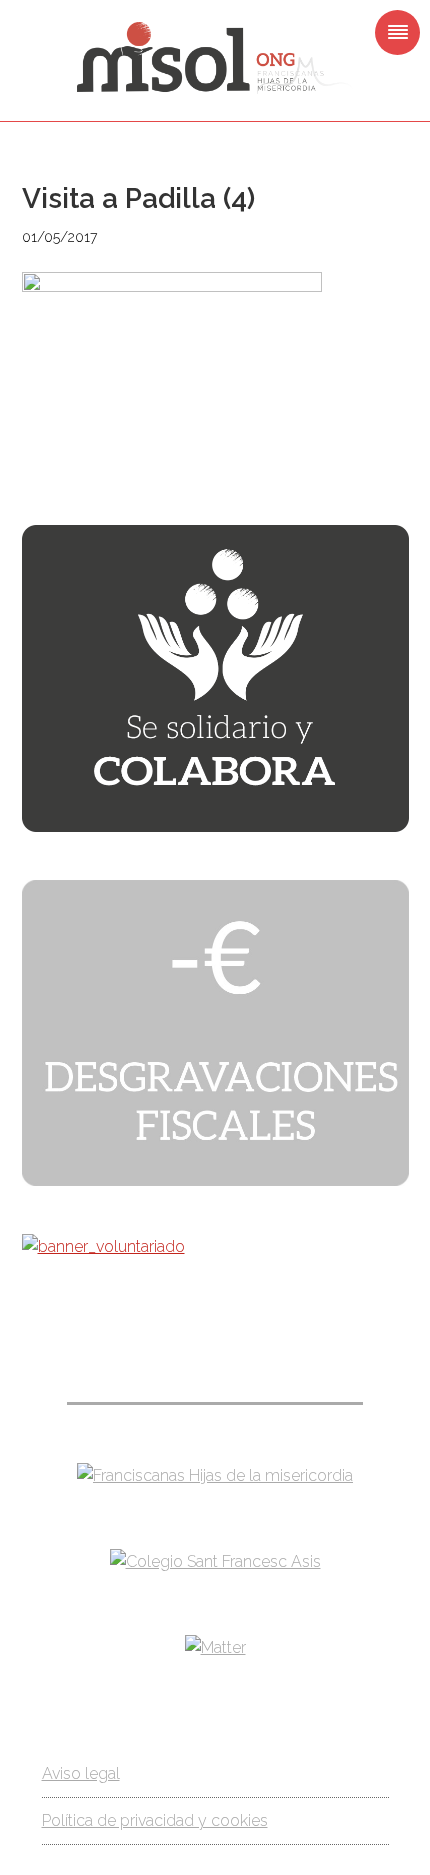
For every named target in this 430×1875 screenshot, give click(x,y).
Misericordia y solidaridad (215, 58)
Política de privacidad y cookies (155, 1820)
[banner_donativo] (215, 826)
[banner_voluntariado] (103, 1246)
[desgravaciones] (215, 1180)
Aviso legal (81, 1773)
